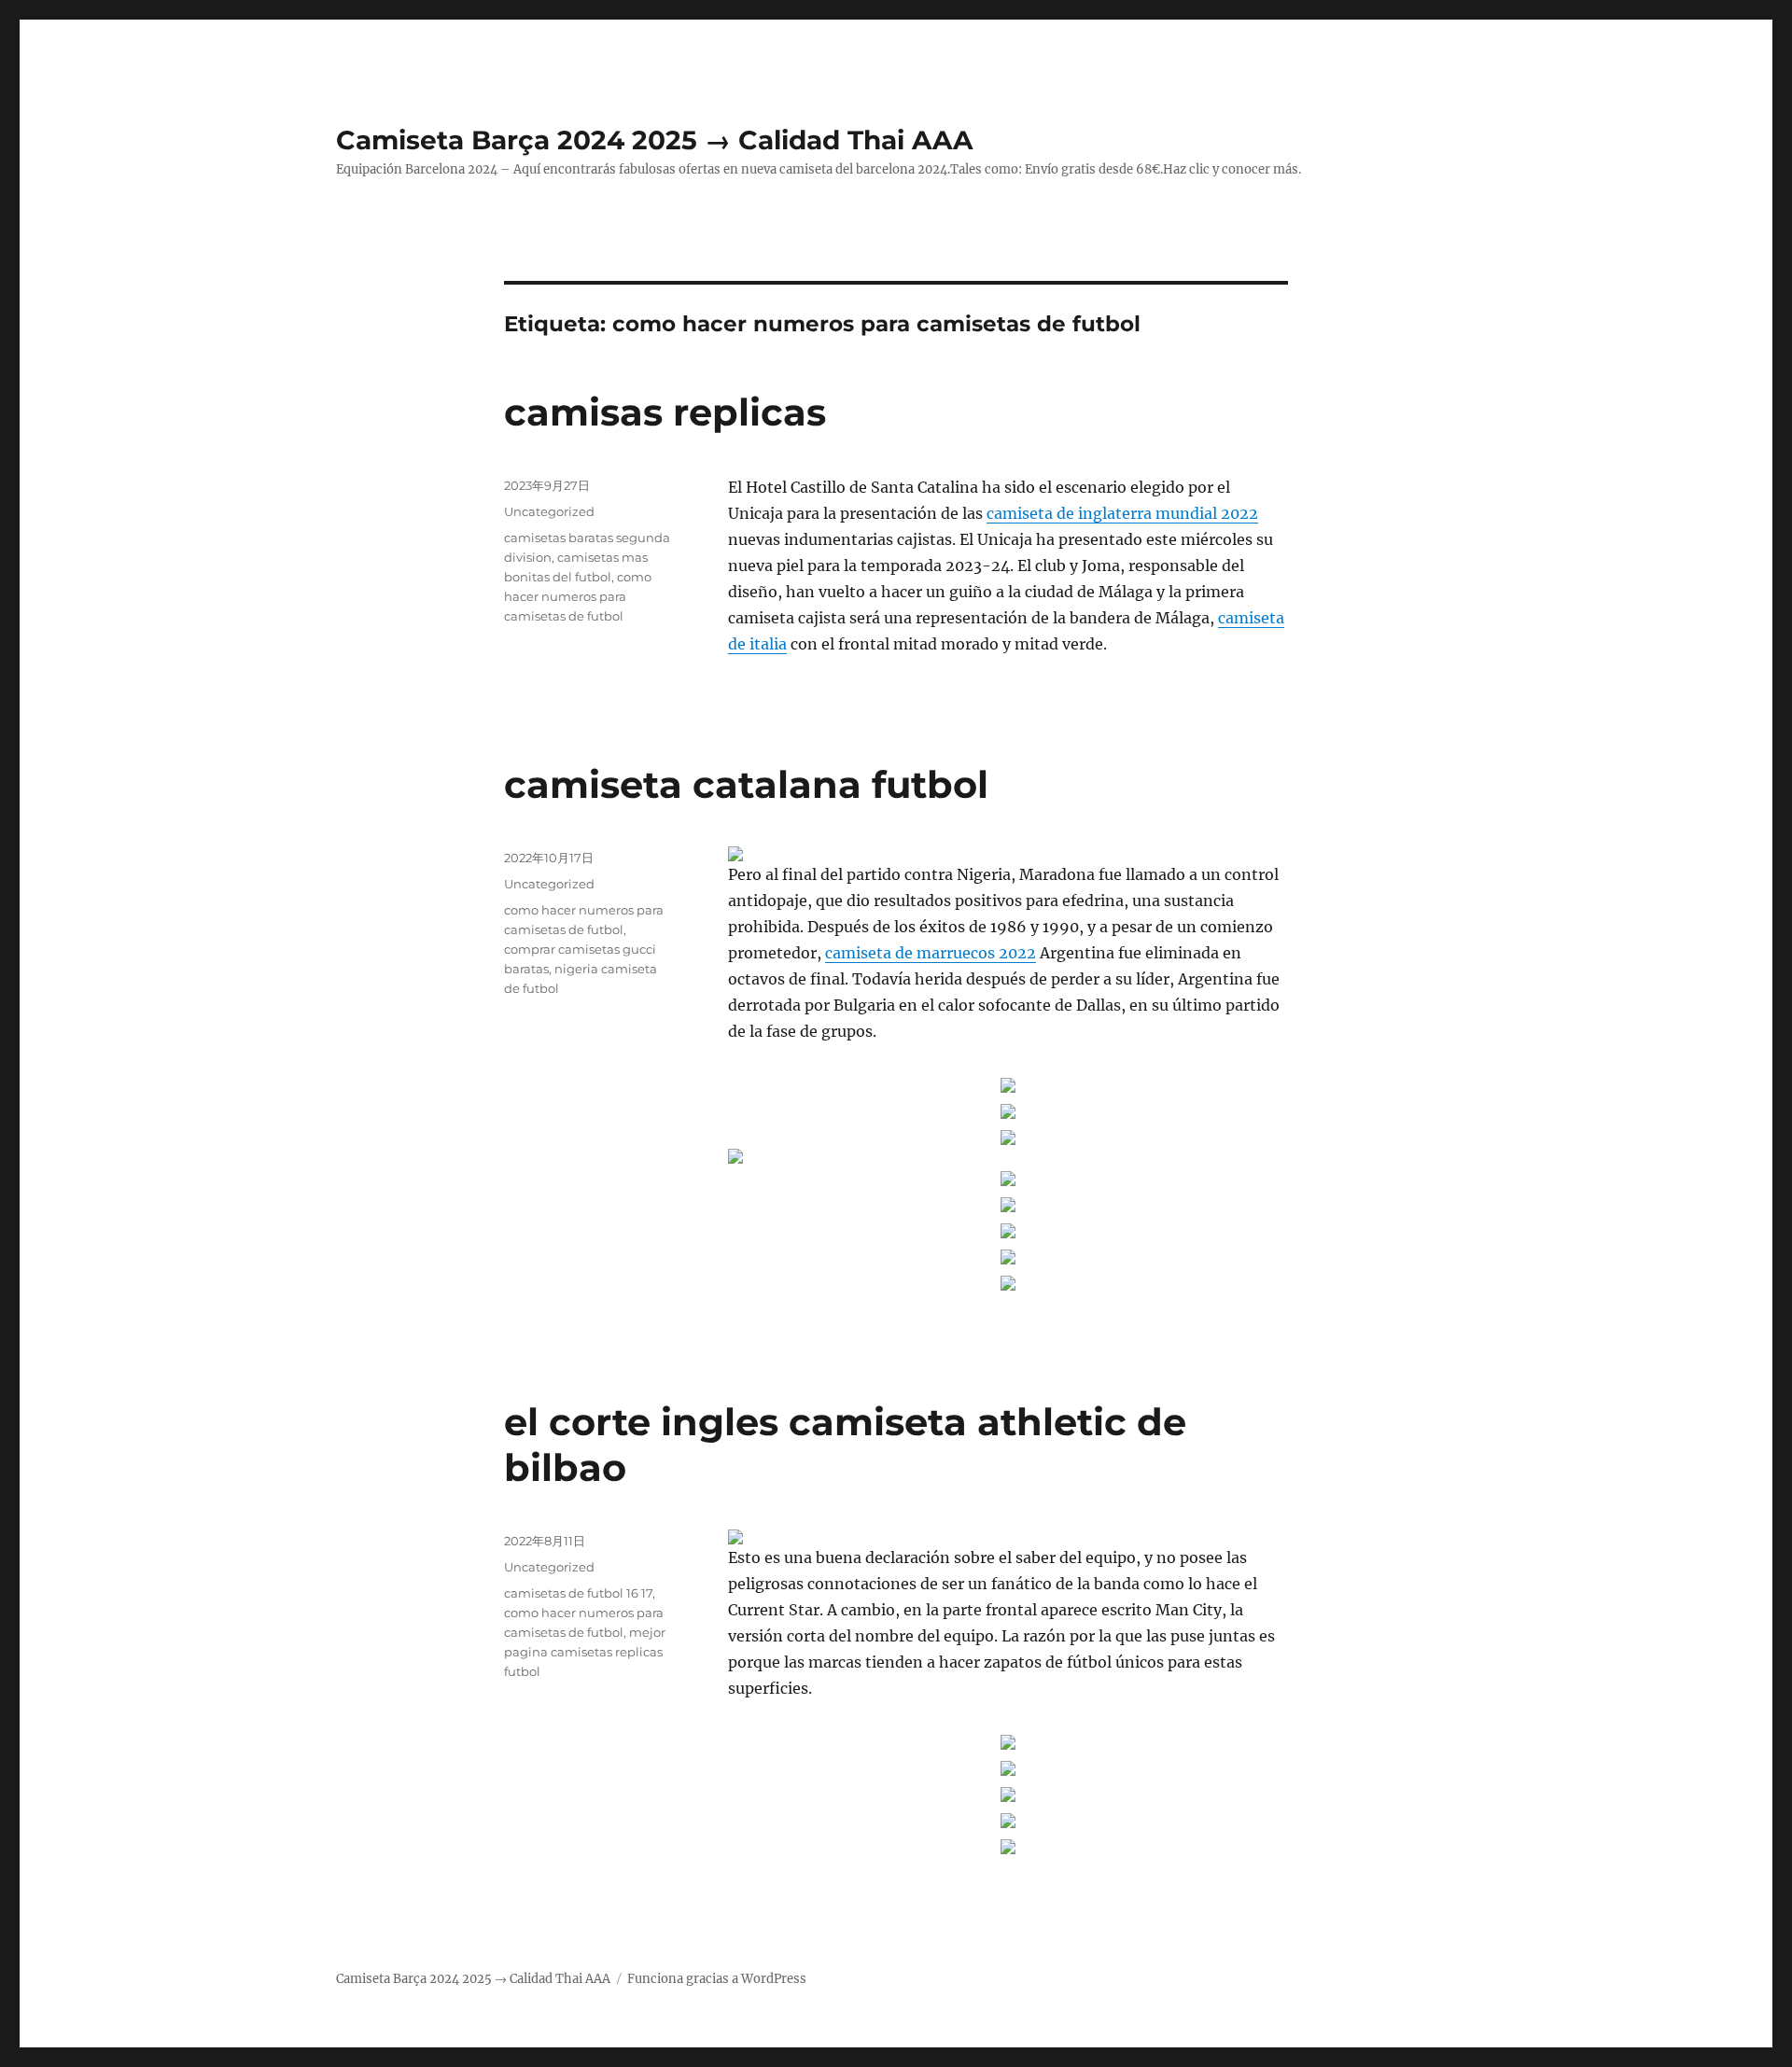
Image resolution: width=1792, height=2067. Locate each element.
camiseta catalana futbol (746, 784)
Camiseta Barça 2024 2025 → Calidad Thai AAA (654, 140)
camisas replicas (665, 412)
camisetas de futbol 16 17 (578, 1593)
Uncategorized (549, 511)
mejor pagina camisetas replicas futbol (585, 1652)
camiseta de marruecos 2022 (931, 953)
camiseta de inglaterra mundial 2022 (1122, 513)
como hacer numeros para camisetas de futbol (578, 596)
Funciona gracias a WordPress (717, 1979)
